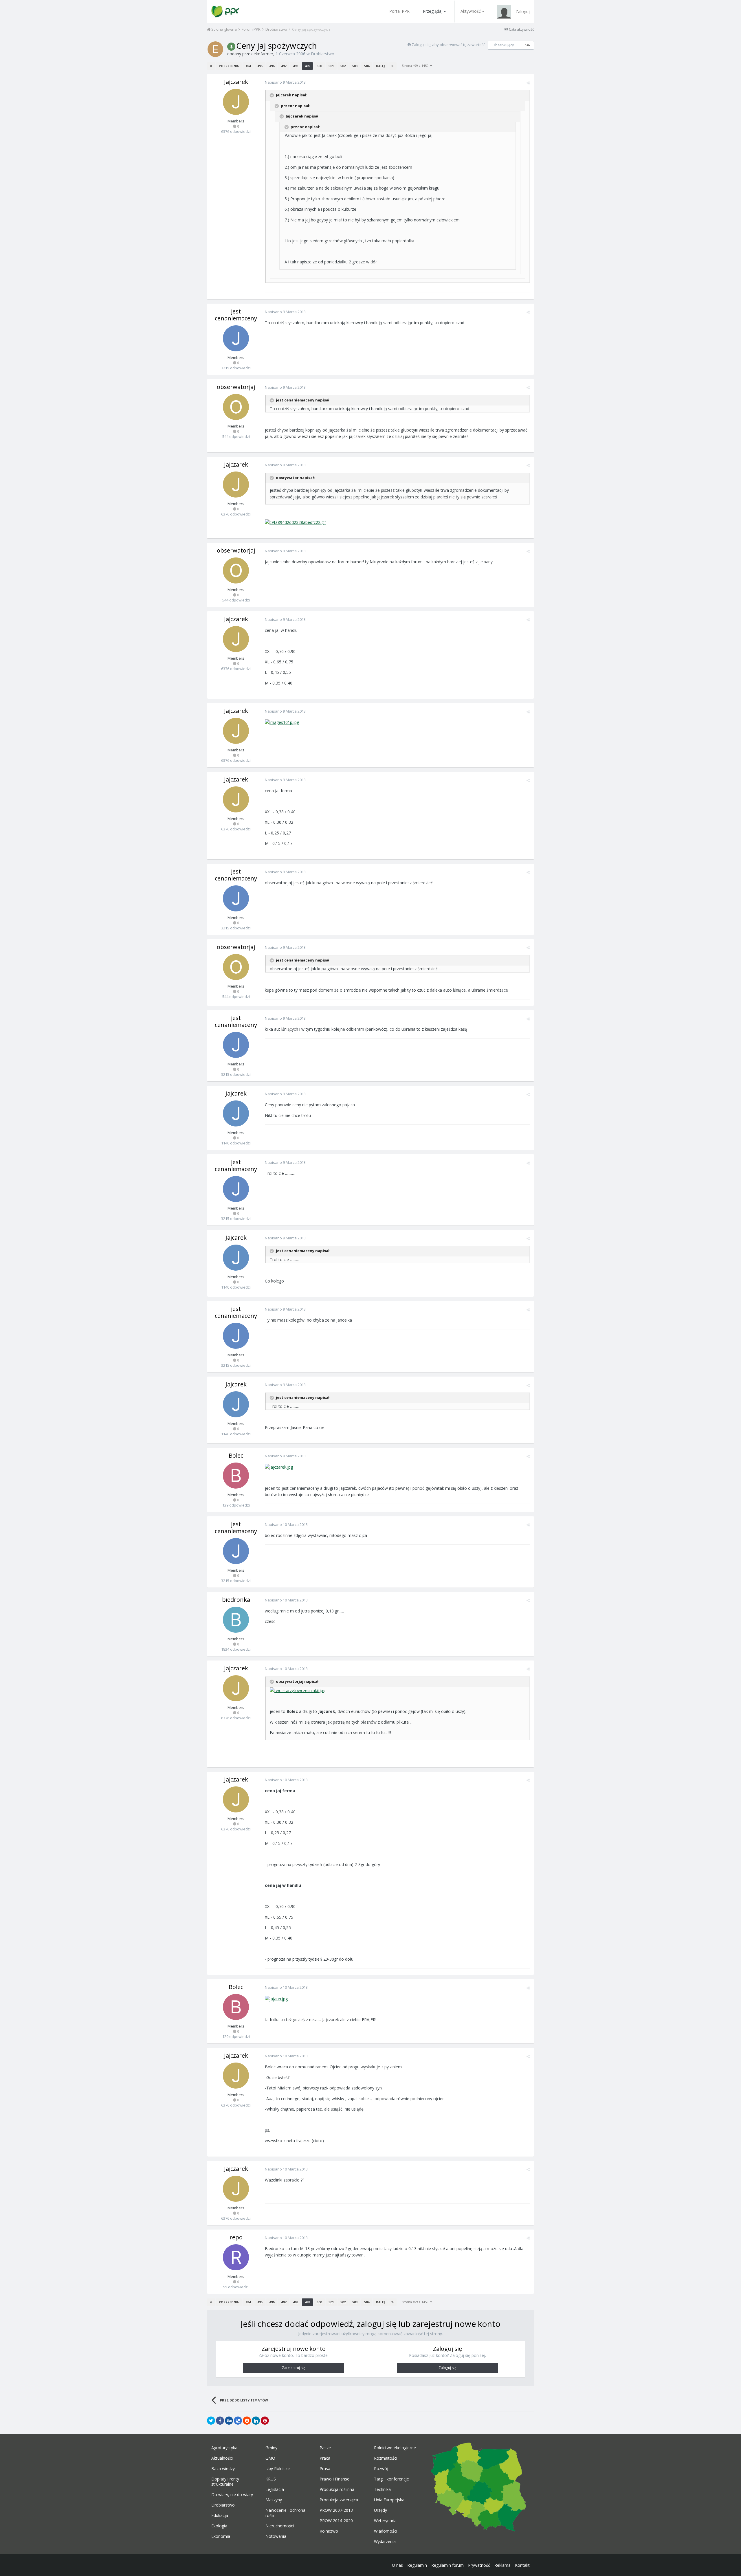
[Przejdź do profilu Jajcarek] (236, 1113)
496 (272, 66)
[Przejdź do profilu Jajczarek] (236, 102)
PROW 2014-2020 (336, 2521)
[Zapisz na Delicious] (238, 2421)
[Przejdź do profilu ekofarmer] (215, 49)
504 (367, 66)
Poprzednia (229, 66)
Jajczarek (236, 82)
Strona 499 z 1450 (416, 66)
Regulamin (417, 2565)
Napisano (285, 82)
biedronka (236, 1600)
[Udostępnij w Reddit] (247, 2421)
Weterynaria (385, 2521)
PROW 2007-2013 (336, 2510)
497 (284, 66)
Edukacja (220, 2516)
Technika (382, 2489)
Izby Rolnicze (278, 2469)
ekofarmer (263, 54)
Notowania (276, 2536)
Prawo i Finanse (334, 2479)
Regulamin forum (447, 2565)
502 (343, 66)
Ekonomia (221, 2536)
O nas (397, 2565)
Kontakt (522, 2565)
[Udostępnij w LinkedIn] (256, 2421)
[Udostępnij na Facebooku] (220, 2421)
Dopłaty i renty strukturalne (225, 2482)
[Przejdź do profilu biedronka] (236, 1620)
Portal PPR (399, 11)
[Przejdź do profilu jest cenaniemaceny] (236, 338)
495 (260, 66)
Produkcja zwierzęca (339, 2500)
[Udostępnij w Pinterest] (265, 2421)
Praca (325, 2458)
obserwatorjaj (236, 387)
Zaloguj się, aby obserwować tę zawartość (448, 45)
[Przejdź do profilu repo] (236, 2257)
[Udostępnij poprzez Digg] (229, 2421)
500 (319, 66)
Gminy (271, 2448)
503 (355, 66)
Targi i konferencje (391, 2479)
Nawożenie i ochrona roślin (285, 2513)
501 (331, 66)
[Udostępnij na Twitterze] (211, 2421)
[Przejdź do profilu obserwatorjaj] (236, 407)
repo (236, 2237)
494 (248, 66)
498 (296, 66)
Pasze (325, 2448)
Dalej (380, 66)
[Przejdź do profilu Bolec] (236, 1476)
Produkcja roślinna (337, 2489)
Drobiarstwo (323, 54)
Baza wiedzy (223, 2469)
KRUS (271, 2479)
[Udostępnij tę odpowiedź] (528, 83)
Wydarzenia (385, 2542)
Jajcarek (236, 1093)
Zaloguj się (447, 2368)
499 (307, 66)
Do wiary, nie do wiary (232, 2495)
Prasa (325, 2469)
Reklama (502, 2565)
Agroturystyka (224, 2448)
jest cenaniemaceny (236, 315)
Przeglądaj (433, 11)
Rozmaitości (386, 2458)
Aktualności (222, 2458)
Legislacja (275, 2489)
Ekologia (219, 2526)
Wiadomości (386, 2531)
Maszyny (274, 2500)
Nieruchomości (280, 2526)
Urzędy (380, 2510)
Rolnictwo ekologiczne (395, 2448)
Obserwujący (503, 45)
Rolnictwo (329, 2531)
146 (527, 45)
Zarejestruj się (294, 2368)
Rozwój (381, 2469)
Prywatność (479, 2565)
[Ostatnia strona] (392, 66)
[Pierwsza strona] (211, 66)
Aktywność (471, 11)
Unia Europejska (389, 2500)
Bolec (236, 1455)
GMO (270, 2458)
